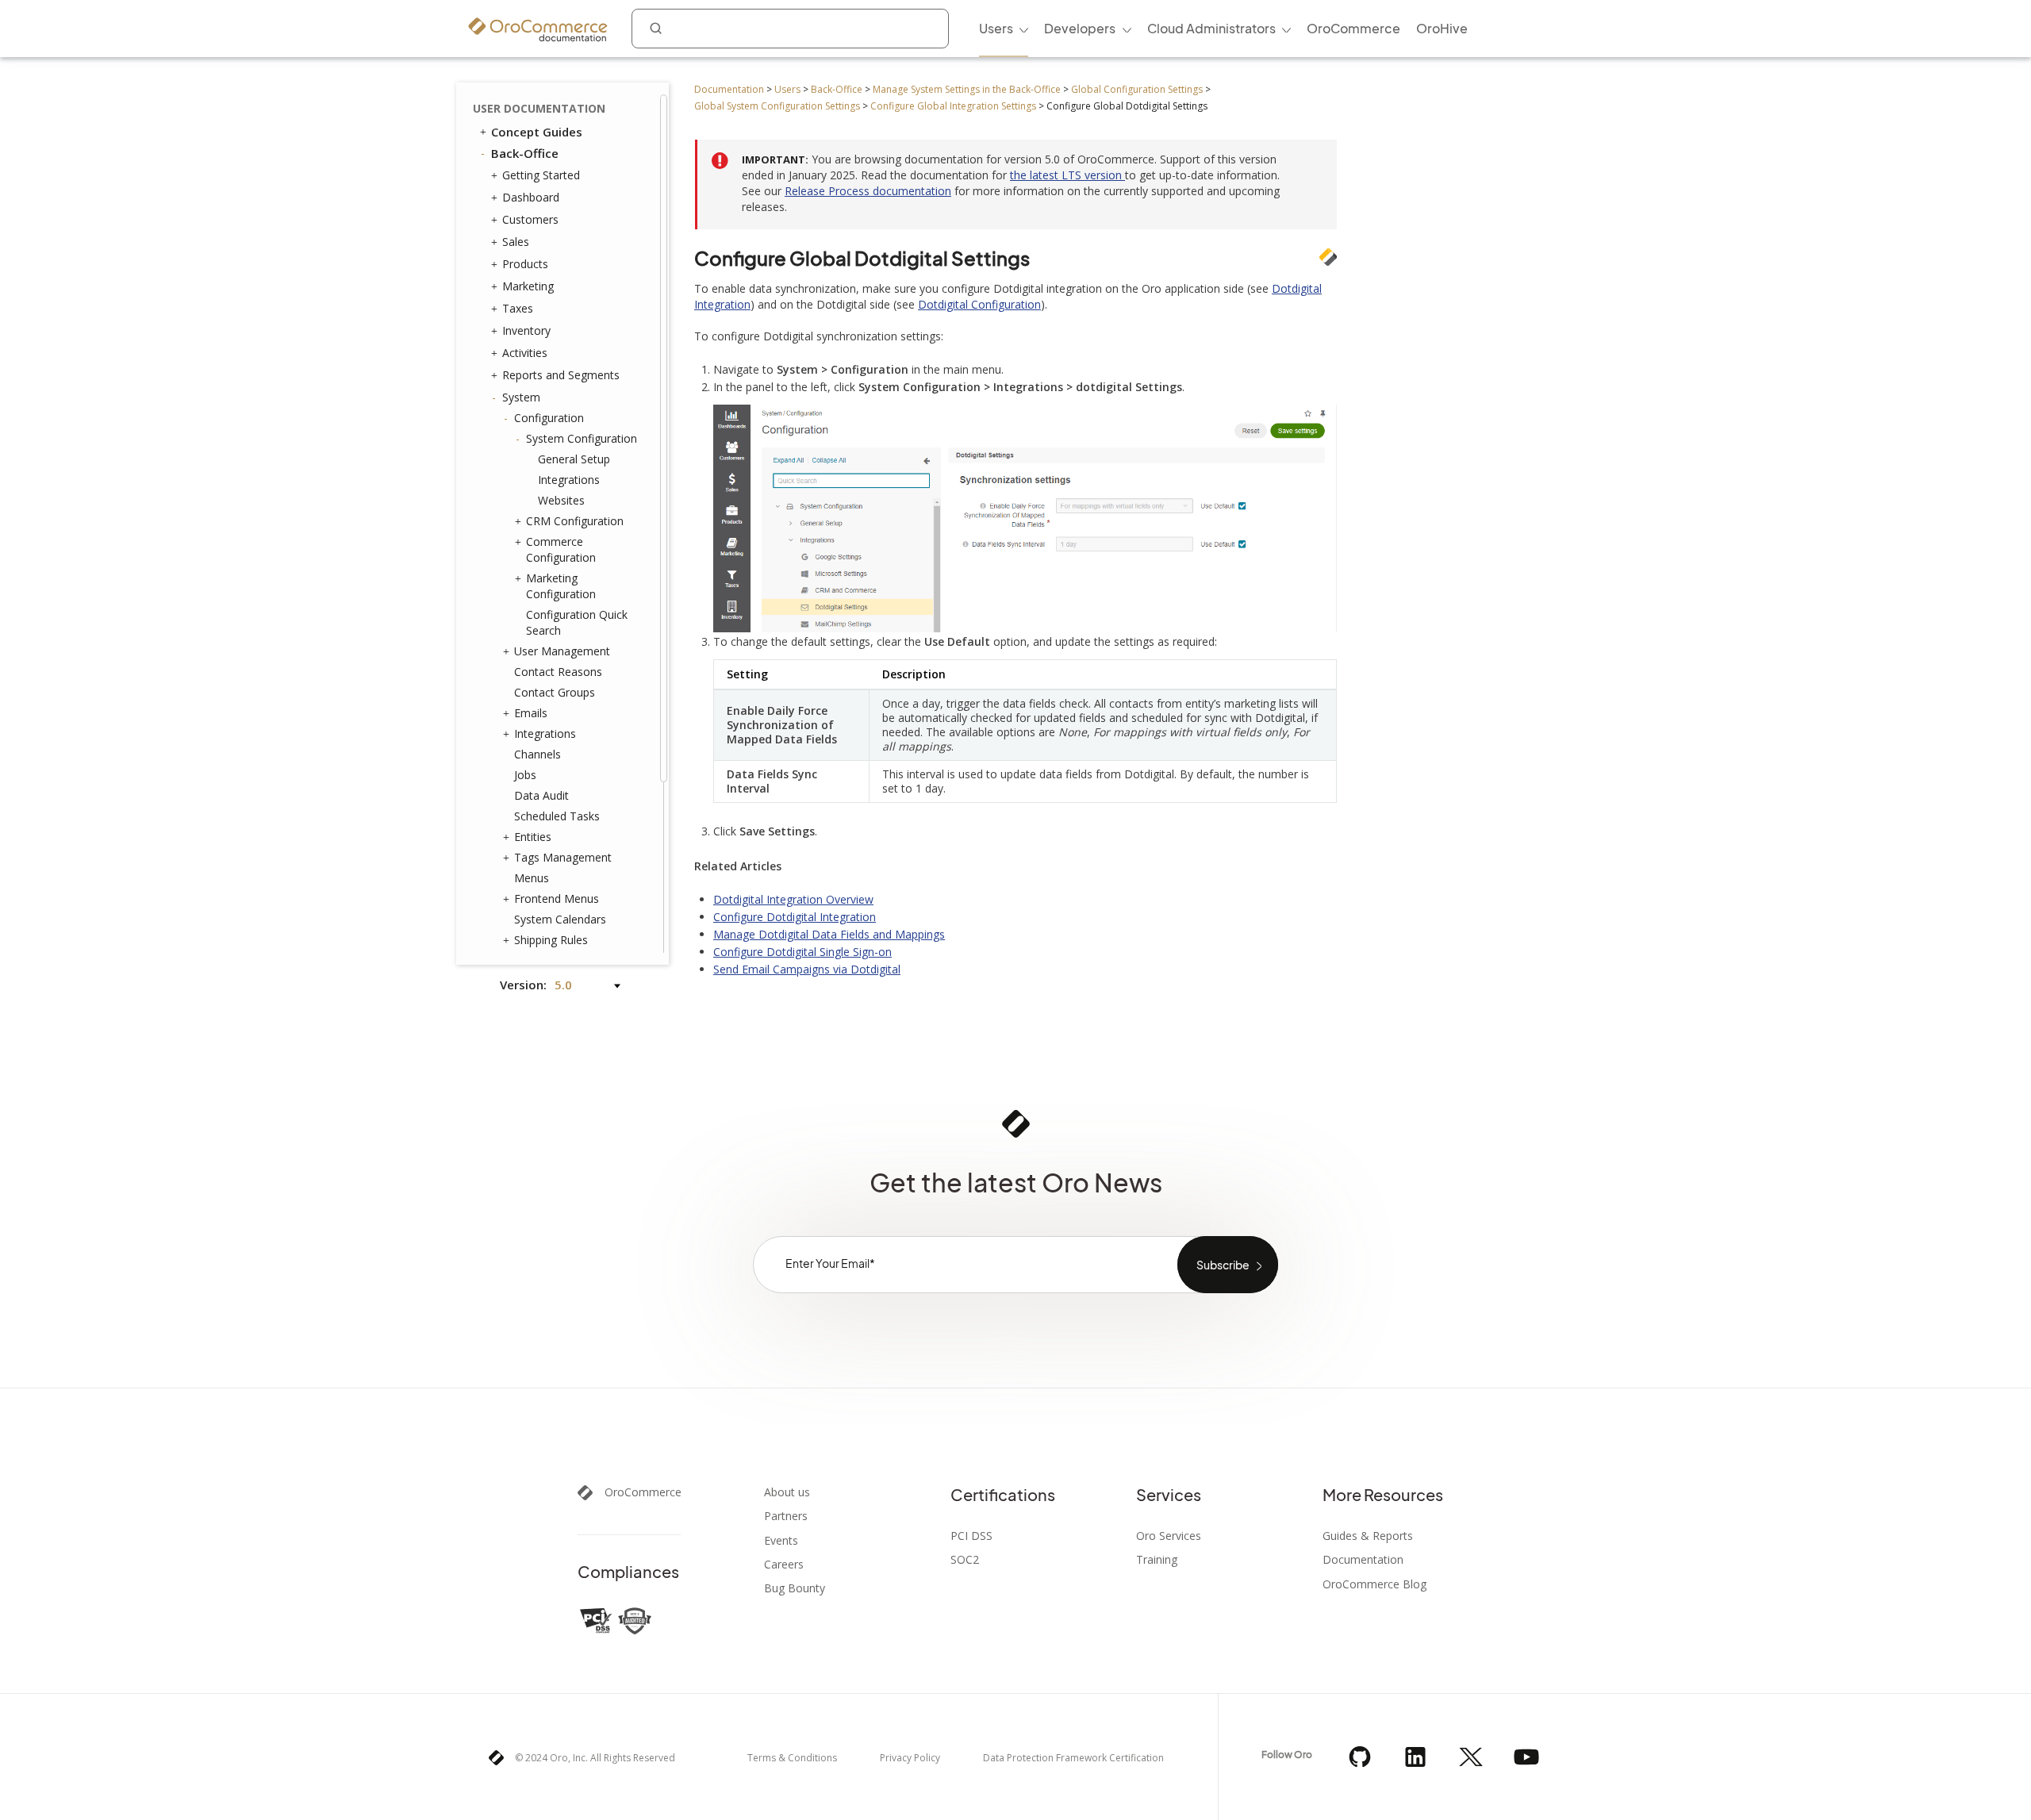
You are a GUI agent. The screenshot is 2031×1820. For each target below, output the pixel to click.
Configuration (549, 418)
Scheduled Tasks (557, 816)
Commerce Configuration (561, 549)
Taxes (518, 308)
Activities (525, 353)
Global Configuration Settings (1137, 89)
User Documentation (539, 108)
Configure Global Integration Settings (953, 106)
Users (787, 89)
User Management (562, 651)
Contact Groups (555, 692)
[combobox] (790, 29)
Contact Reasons (558, 672)
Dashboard (531, 197)
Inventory (526, 330)
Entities (533, 837)
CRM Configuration (575, 521)
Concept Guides (537, 132)
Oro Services (1169, 1536)
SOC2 (965, 1560)
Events (781, 1541)
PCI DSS (971, 1536)
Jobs (525, 775)
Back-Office (837, 89)
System (521, 397)
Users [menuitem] (996, 28)
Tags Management (563, 857)
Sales (516, 242)
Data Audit (541, 795)
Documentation (729, 89)
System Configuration (582, 438)
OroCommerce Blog (1374, 1584)
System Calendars (560, 919)
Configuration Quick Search (577, 622)
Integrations (569, 480)
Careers (784, 1565)
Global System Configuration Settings (777, 106)
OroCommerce (643, 1492)
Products (525, 264)
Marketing (528, 286)
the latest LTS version (1067, 175)
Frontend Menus (557, 898)
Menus (532, 878)
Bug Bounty (795, 1588)
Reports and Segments (561, 375)
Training (1157, 1560)
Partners (786, 1516)
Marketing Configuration (561, 586)
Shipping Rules (551, 940)
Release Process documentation (868, 191)
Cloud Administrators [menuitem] (1211, 28)
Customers (530, 219)
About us (787, 1492)
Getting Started (541, 175)
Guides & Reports (1368, 1536)
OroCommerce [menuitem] (1353, 28)
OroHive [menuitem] (1442, 28)
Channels (538, 754)
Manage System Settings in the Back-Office (967, 89)
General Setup (574, 459)
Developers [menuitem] (1080, 28)
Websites (561, 500)
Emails (531, 713)
